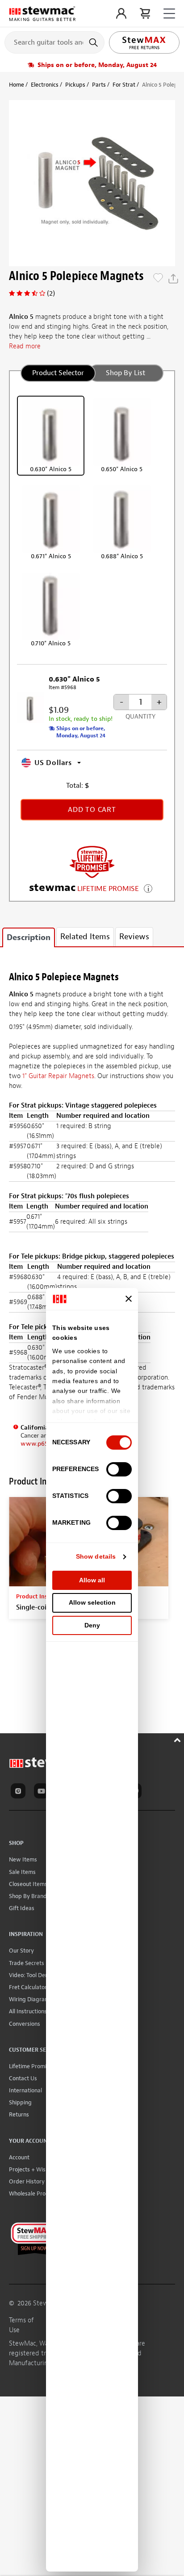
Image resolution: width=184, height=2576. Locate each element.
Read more (25, 346)
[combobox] (54, 42)
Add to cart (92, 810)
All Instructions (28, 2011)
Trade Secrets (27, 1963)
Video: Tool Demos (32, 1975)
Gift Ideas (22, 1908)
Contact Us (23, 2078)
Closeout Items (28, 1884)
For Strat (124, 85)
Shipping (20, 2102)
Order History (27, 2181)
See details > (148, 888)
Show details (96, 1556)
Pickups (75, 85)
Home (17, 85)
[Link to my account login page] (121, 13)
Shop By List (125, 373)
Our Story (21, 1951)
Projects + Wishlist (33, 2169)
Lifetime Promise (31, 2066)
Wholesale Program (34, 2193)
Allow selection (92, 1602)
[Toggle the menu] (169, 14)
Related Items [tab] (85, 937)
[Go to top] (178, 1739)
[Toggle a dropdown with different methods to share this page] (173, 279)
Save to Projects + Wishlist (158, 279)
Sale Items (22, 1872)
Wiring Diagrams (31, 1999)
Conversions (25, 2024)
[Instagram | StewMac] (20, 1792)
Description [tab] (29, 938)
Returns (19, 2114)
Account (19, 2157)
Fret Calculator (28, 1987)
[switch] (119, 1469)
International (25, 2090)
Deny (92, 1625)
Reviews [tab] (134, 937)
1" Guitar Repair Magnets (58, 1076)
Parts (99, 85)
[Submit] (94, 42)
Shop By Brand (28, 1896)
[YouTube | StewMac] (43, 1792)
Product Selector (58, 373)
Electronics (45, 85)
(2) (51, 293)
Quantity (140, 717)
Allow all (92, 1580)
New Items (23, 1859)
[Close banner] (129, 1299)
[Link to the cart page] (145, 13)
